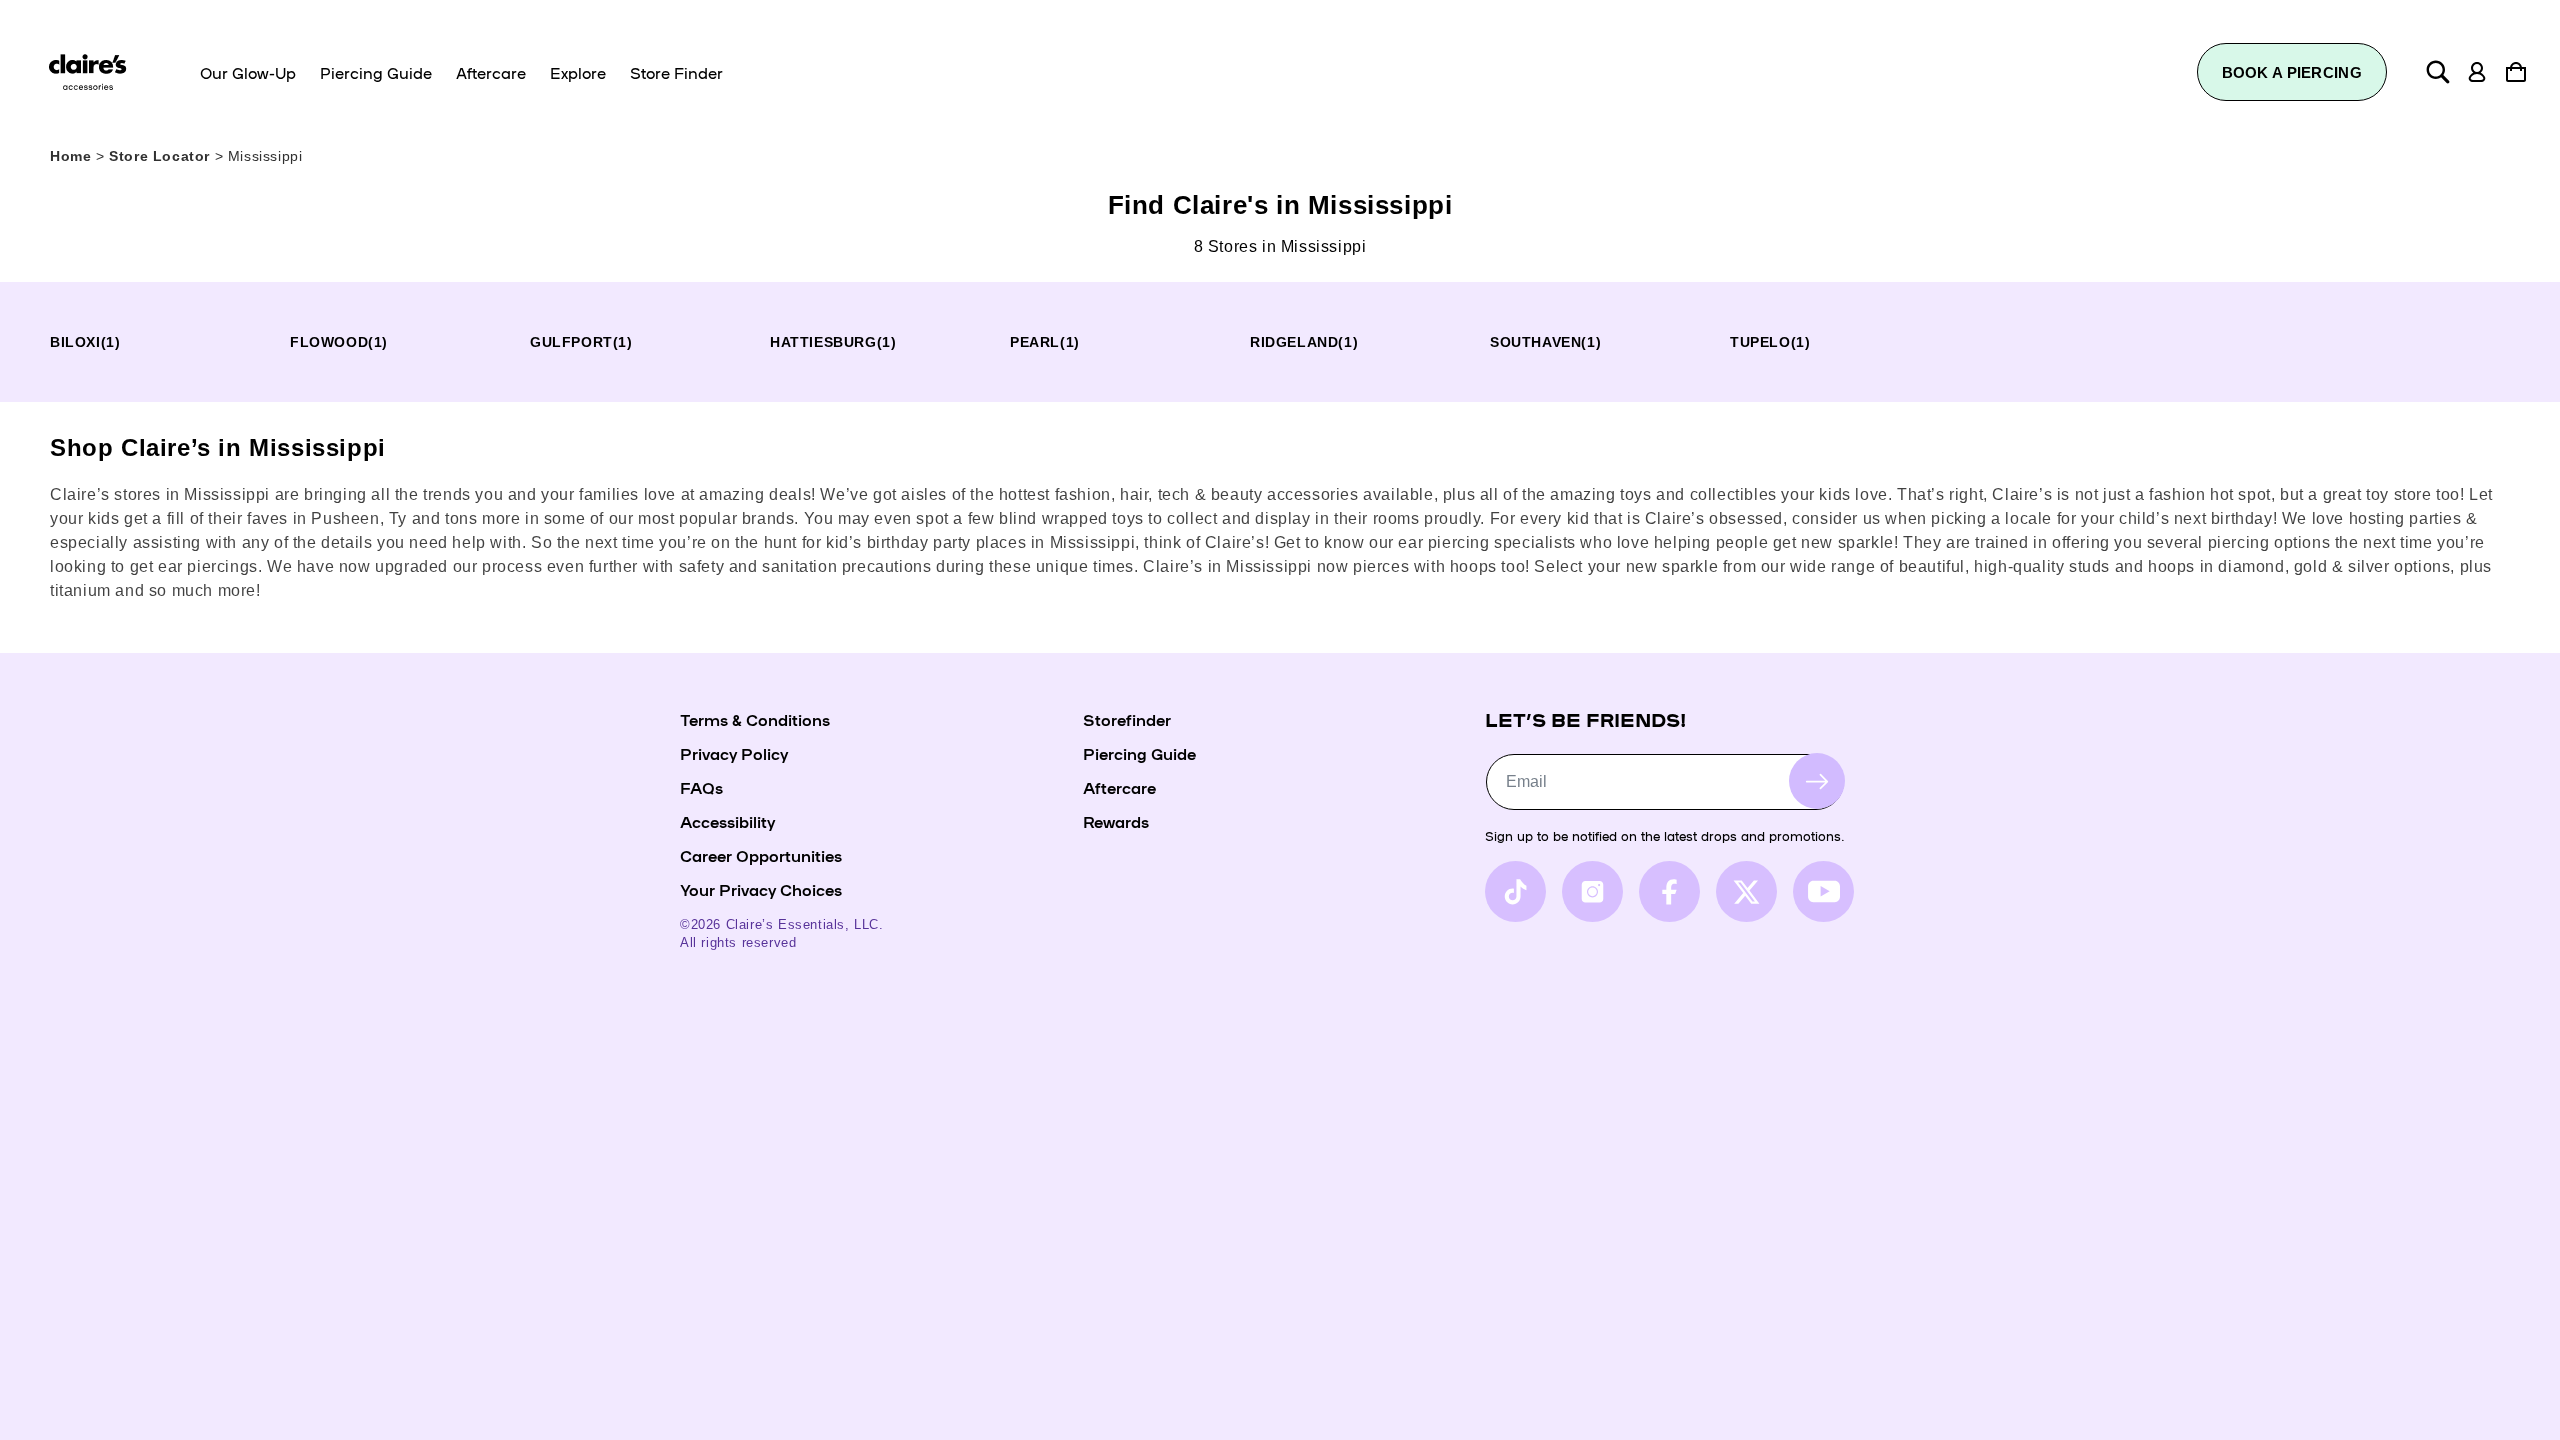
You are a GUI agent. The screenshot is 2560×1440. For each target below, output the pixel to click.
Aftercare (1119, 787)
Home (70, 156)
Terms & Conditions (755, 719)
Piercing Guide (1139, 753)
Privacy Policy (734, 753)
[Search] (2438, 72)
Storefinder (1127, 719)
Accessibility (727, 821)
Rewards (1116, 821)
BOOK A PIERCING (2292, 72)
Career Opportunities (761, 855)
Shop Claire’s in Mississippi (218, 447)
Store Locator (161, 156)
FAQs (701, 787)
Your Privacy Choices (761, 889)
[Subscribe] (1817, 781)
